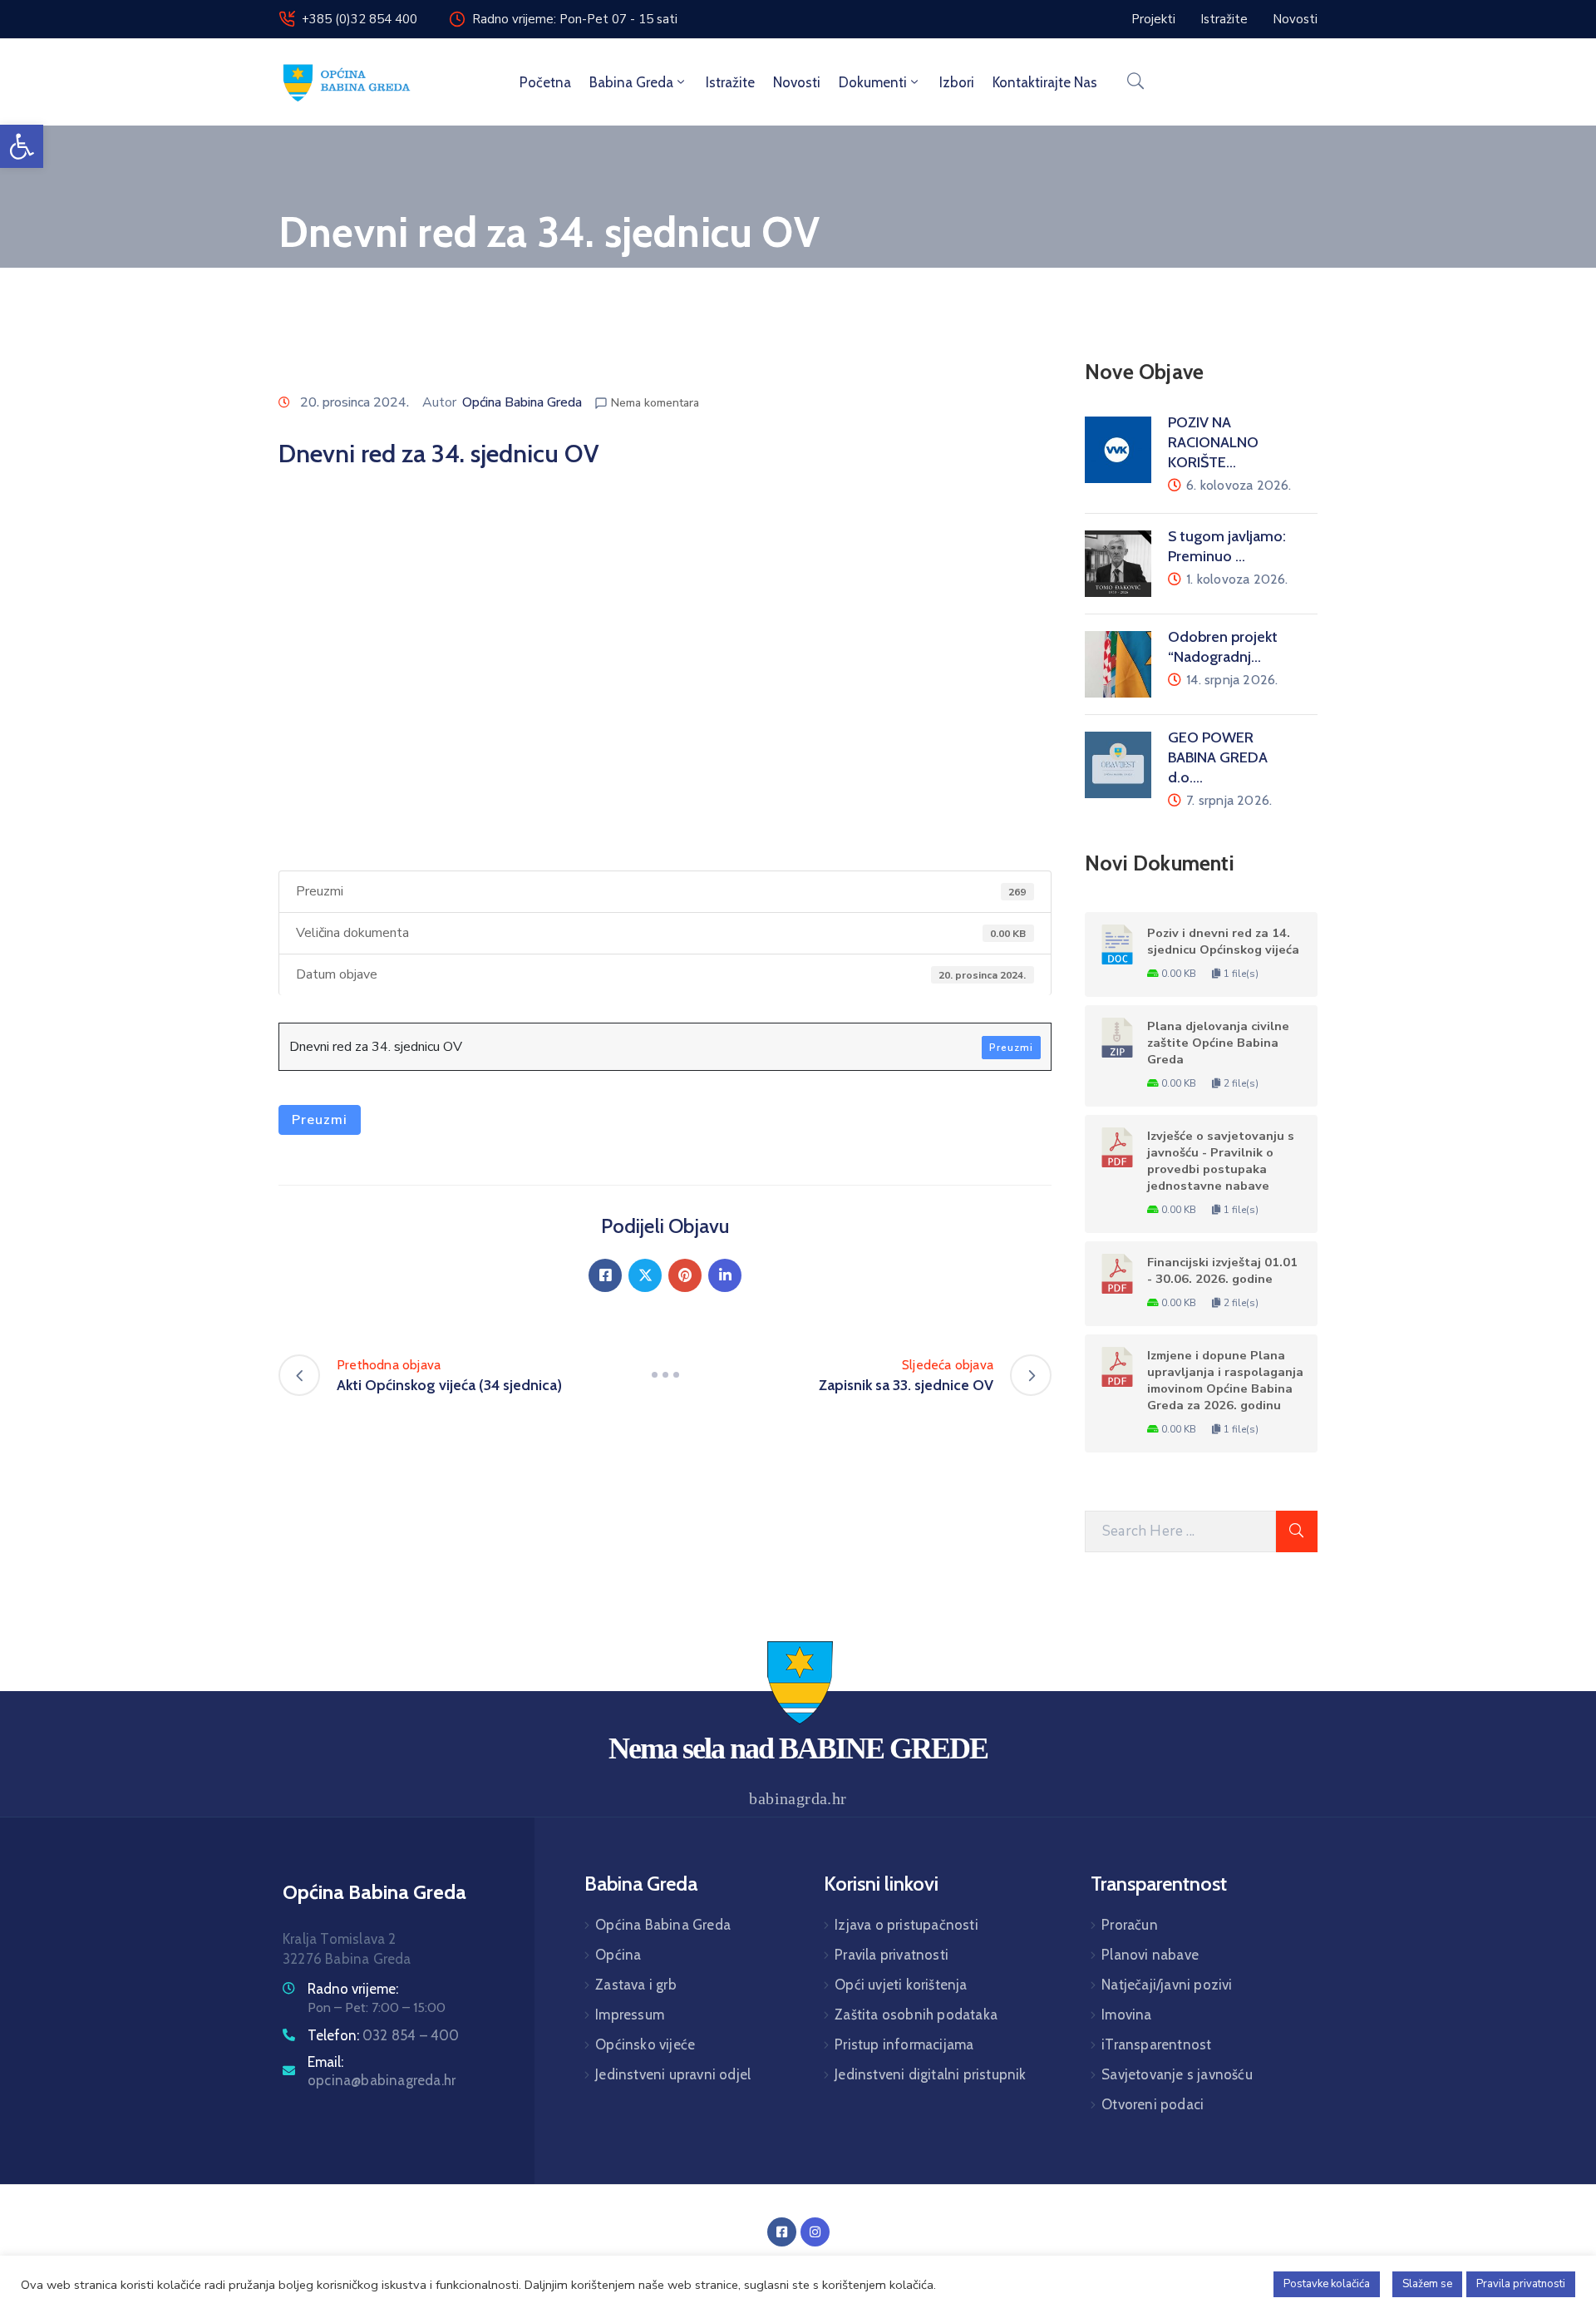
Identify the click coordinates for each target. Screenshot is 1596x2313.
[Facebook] (605, 1275)
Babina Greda (631, 82)
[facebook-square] (782, 2232)
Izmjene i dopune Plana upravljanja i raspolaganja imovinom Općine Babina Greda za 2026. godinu (1225, 1380)
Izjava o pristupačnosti (906, 1925)
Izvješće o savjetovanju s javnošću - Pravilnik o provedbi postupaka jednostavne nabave (1221, 1161)
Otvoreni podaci (1153, 2104)
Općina (618, 1955)
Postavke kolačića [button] (1327, 2284)
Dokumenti (873, 82)
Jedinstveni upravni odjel (673, 2074)
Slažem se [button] (1427, 2284)
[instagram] (815, 2232)
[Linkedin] (725, 1275)
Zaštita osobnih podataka (916, 2015)
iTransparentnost (1156, 2044)
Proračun (1130, 1925)
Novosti (797, 82)
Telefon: (384, 2035)
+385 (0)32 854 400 (360, 19)
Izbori (957, 82)
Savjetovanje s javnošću (1177, 2074)
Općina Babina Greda (522, 402)
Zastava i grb (636, 1985)
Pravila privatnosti (892, 1955)
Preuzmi (1011, 1048)
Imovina (1126, 2015)
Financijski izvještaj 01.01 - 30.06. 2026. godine (1222, 1270)
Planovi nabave (1150, 1955)
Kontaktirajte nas (1045, 82)
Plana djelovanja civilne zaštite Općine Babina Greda (1218, 1043)
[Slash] (665, 1375)
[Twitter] (645, 1275)
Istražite (730, 82)
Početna (545, 82)
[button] (22, 146)
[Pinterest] (685, 1275)
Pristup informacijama (904, 2044)
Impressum (630, 2015)
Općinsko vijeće (645, 2044)
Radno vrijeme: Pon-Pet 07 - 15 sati (575, 19)
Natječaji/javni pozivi (1167, 1985)
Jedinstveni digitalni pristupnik (930, 2074)
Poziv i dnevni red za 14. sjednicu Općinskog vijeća (1223, 941)
